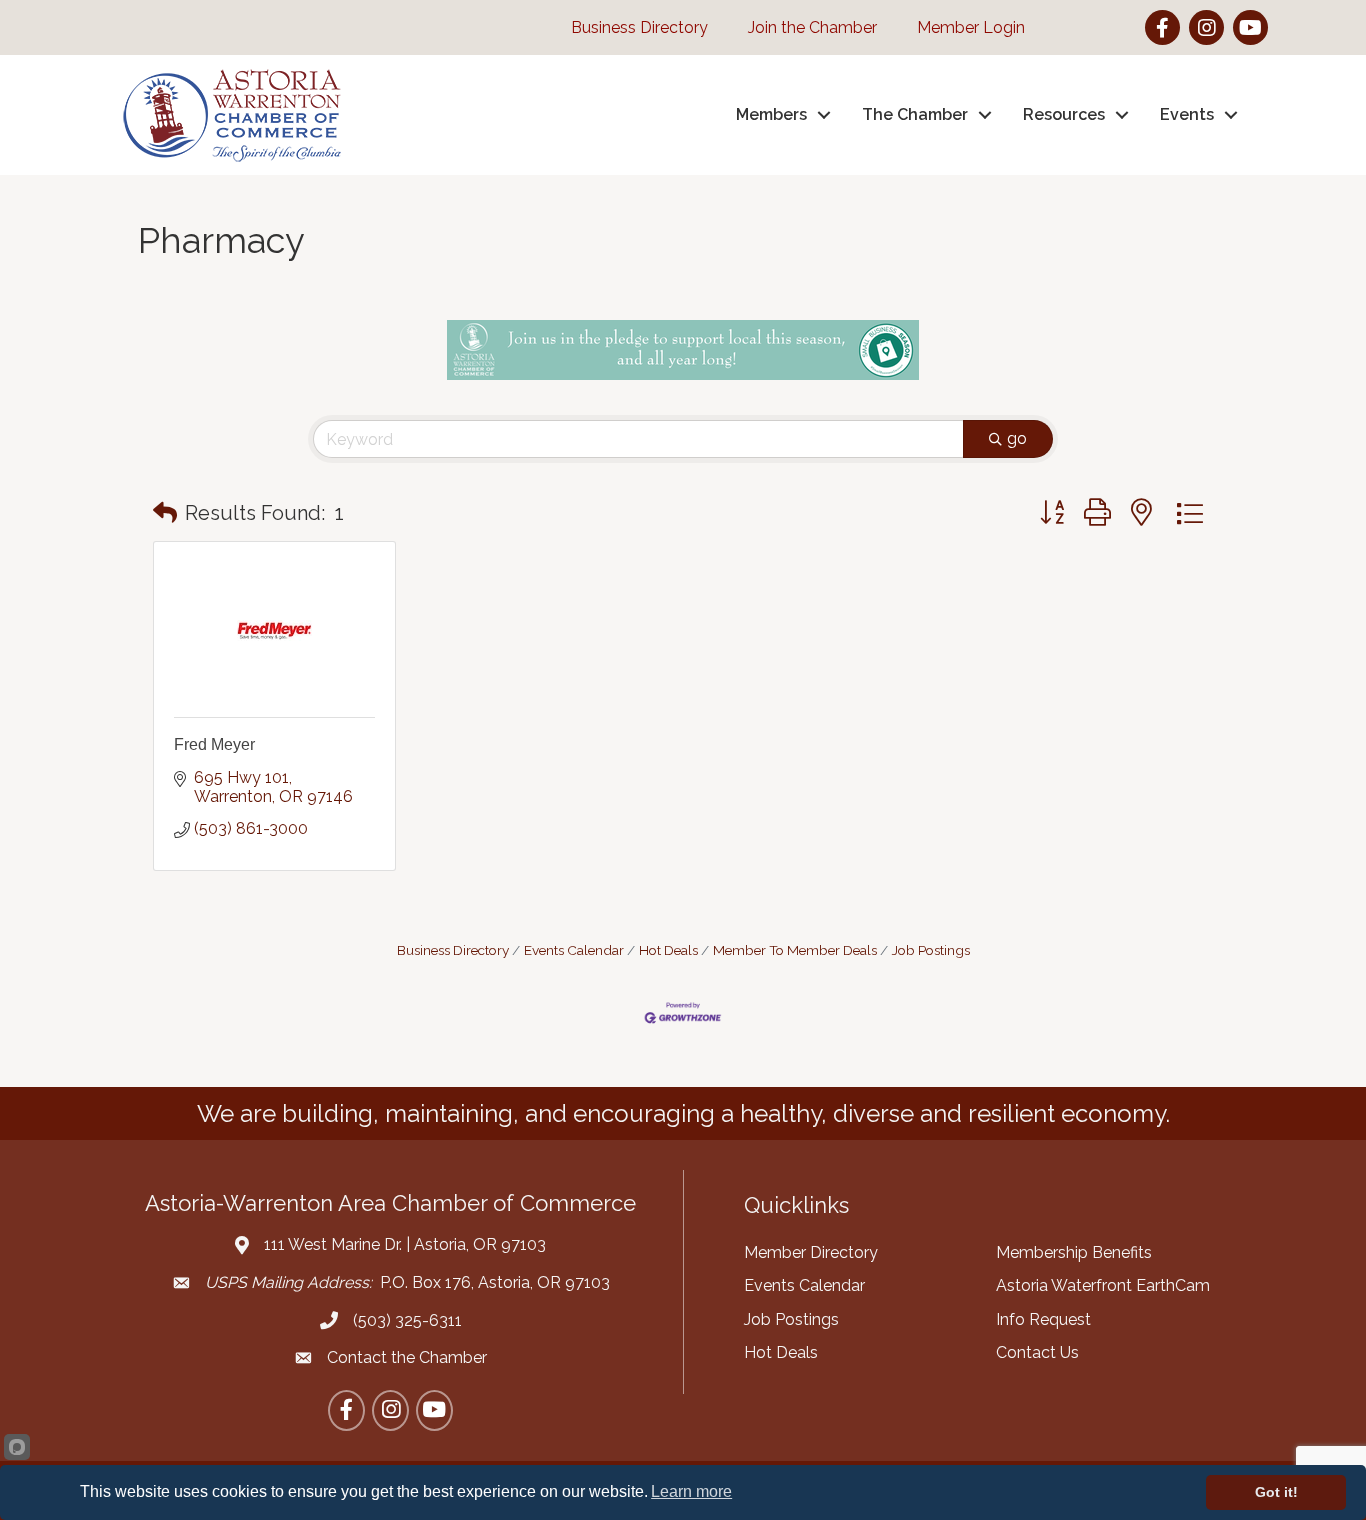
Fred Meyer (214, 744)
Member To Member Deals (795, 950)
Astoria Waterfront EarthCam (1103, 1285)
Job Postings (931, 950)
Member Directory (811, 1252)
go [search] (1017, 438)
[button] (165, 513)
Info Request (1043, 1319)
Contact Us (1037, 1352)
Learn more (691, 1491)
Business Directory (453, 950)
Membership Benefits (1074, 1252)
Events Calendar (574, 950)
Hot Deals (668, 950)
